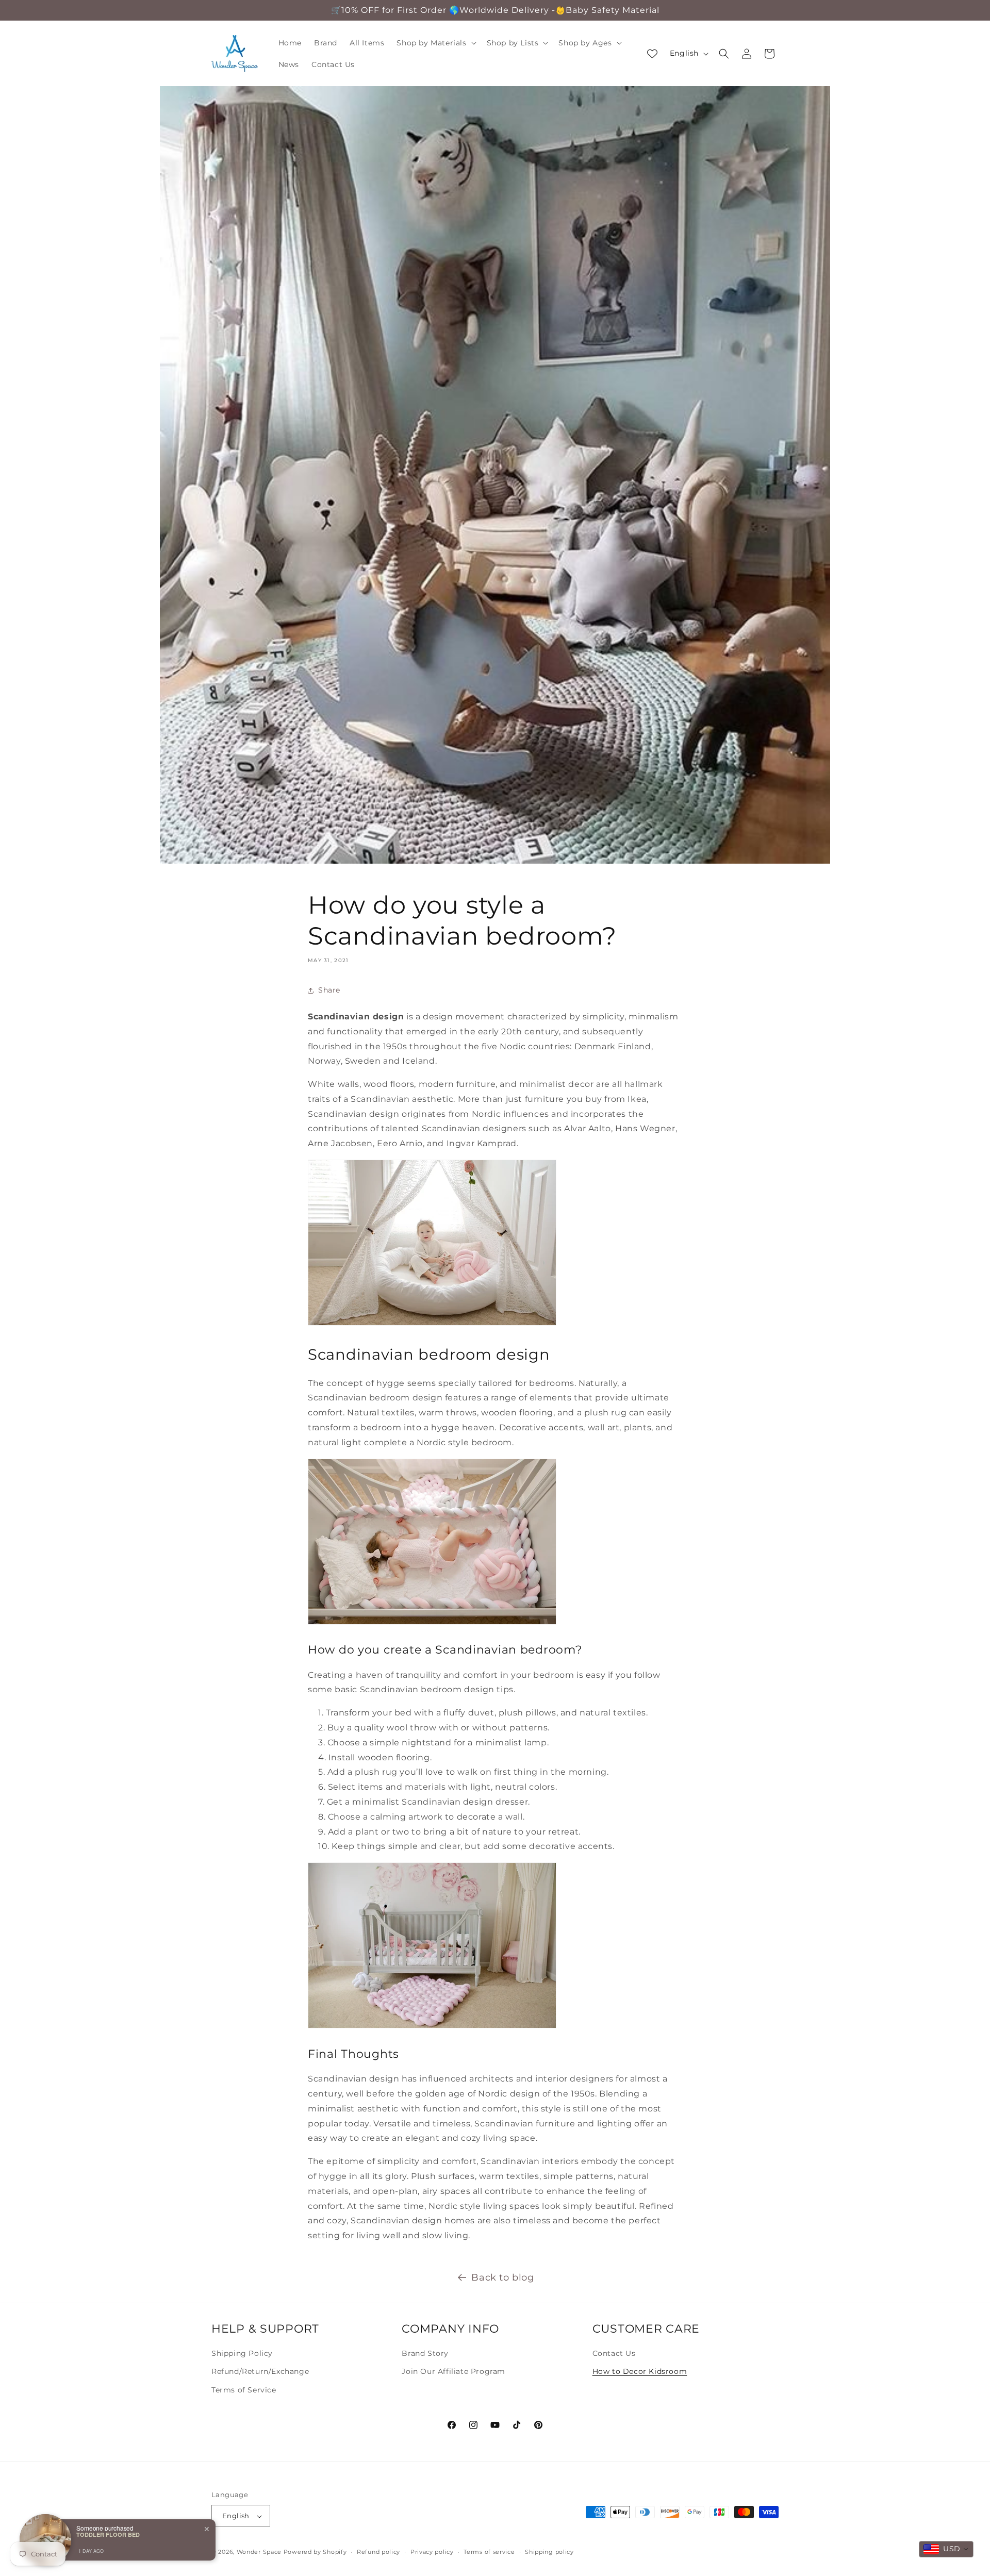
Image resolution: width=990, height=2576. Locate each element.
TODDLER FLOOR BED (108, 2534)
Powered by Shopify (315, 2552)
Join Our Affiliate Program (453, 2371)
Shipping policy (549, 2552)
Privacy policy (432, 2552)
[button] (435, 43)
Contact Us (614, 2353)
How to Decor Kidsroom (640, 2371)
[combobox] (946, 2549)
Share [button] (329, 990)
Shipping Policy (242, 2353)
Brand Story (425, 2353)
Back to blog (502, 2277)
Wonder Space (259, 2552)
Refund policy (378, 2552)
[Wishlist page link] (652, 54)
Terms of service (489, 2552)
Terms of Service (244, 2389)
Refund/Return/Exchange (260, 2371)
